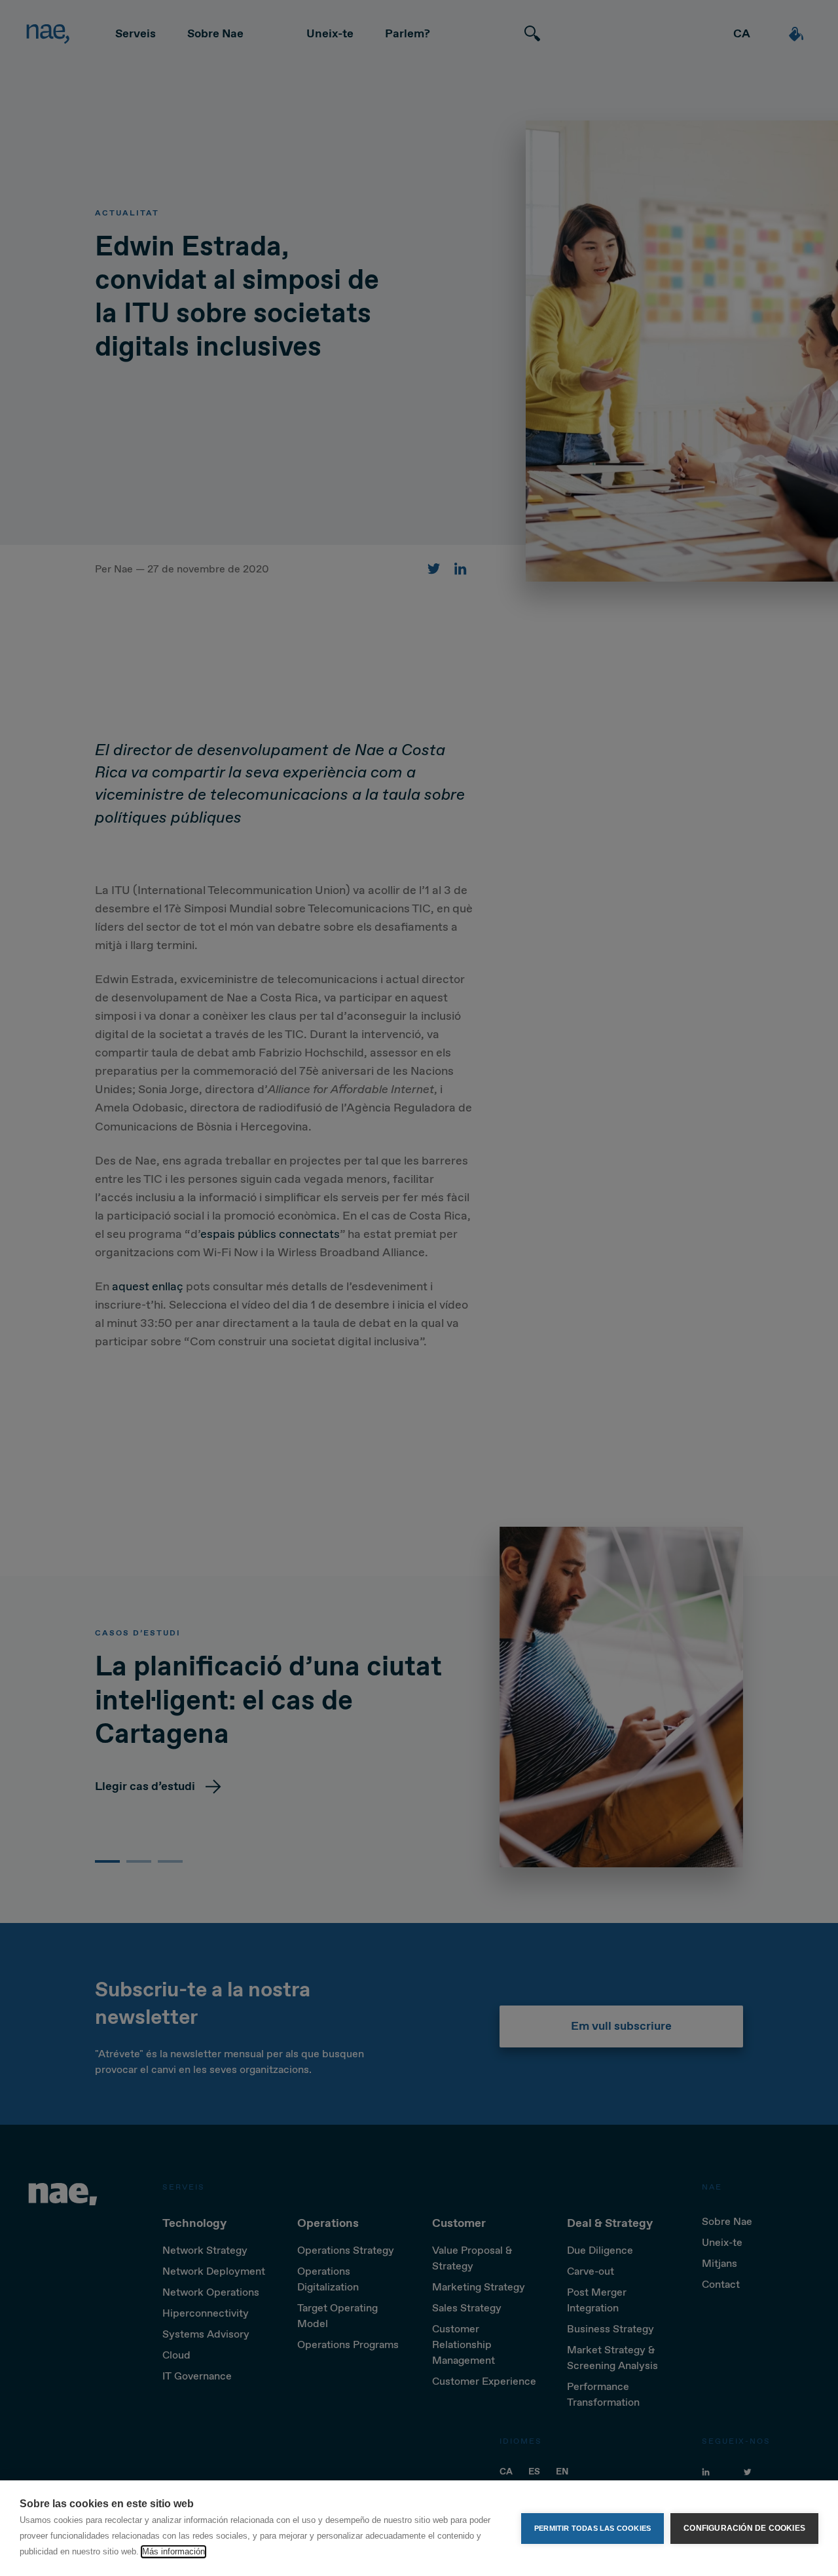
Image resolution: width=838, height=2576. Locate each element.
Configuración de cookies (744, 2528)
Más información (173, 2551)
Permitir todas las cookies (592, 2528)
